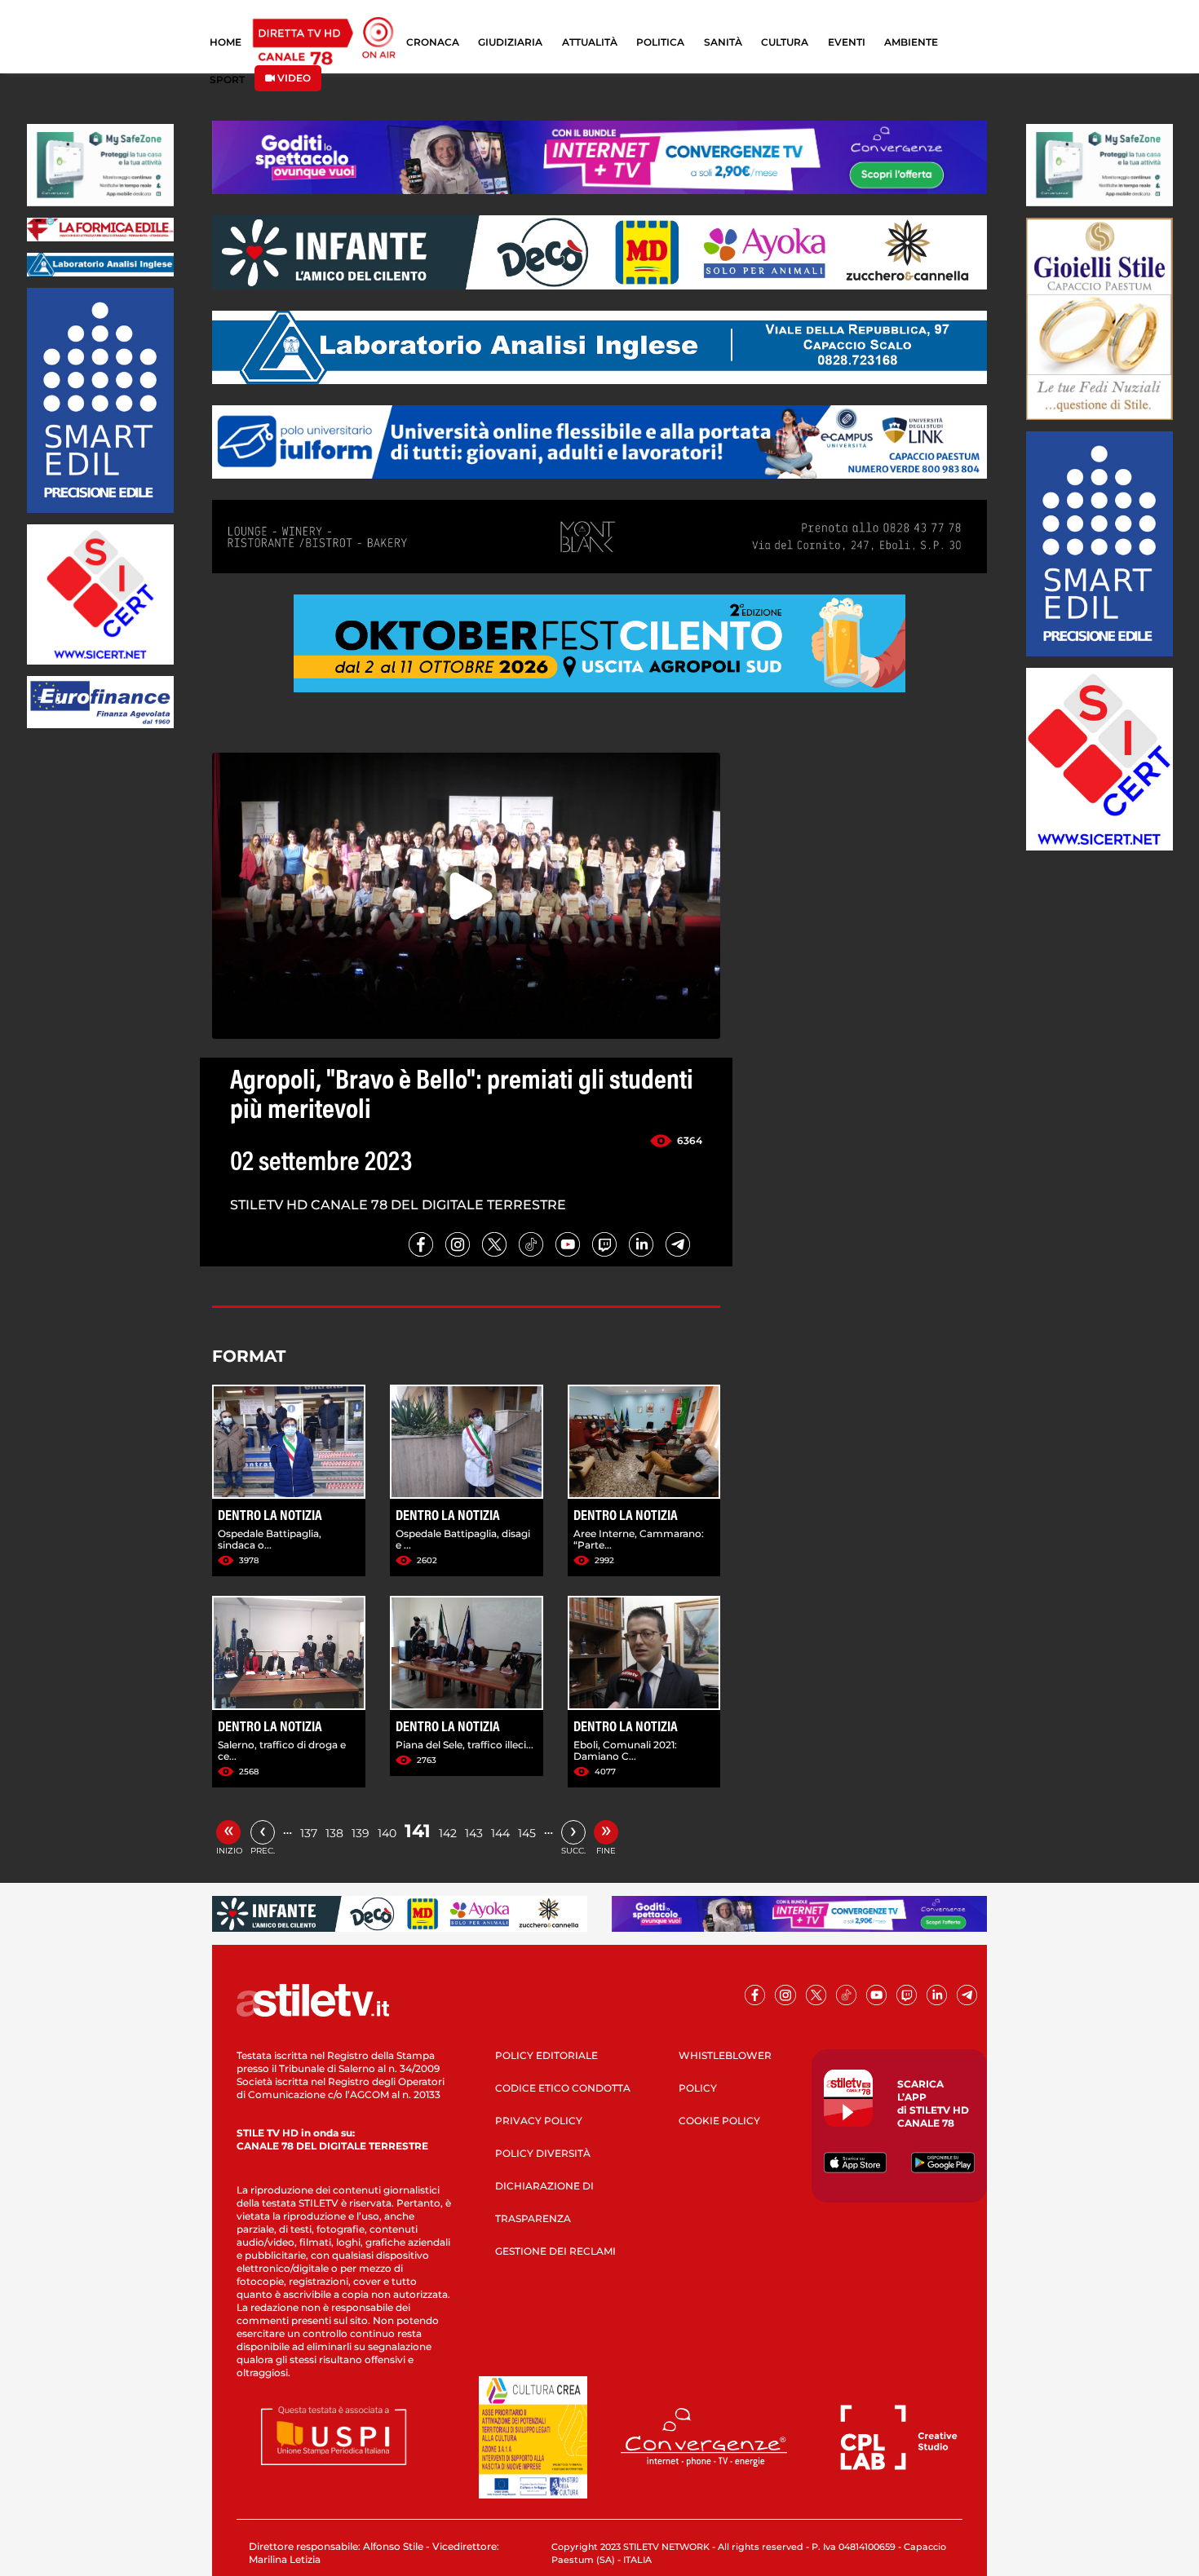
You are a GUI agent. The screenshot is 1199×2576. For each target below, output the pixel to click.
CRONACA (433, 42)
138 (334, 1833)
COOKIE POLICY (719, 2121)
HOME (226, 42)
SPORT (227, 80)
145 (527, 1833)
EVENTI (847, 42)
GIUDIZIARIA (510, 42)
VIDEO (293, 78)
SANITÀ (723, 42)
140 (387, 1833)
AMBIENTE (911, 42)
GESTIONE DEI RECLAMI (555, 2251)
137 (309, 1833)
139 (361, 1833)
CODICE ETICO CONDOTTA (563, 2088)
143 (474, 1833)
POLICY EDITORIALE (546, 2055)
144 (500, 1833)
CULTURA (785, 42)
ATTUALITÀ (590, 42)
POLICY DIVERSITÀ (543, 2153)
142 (448, 1833)
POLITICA (660, 42)
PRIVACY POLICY (539, 2121)
